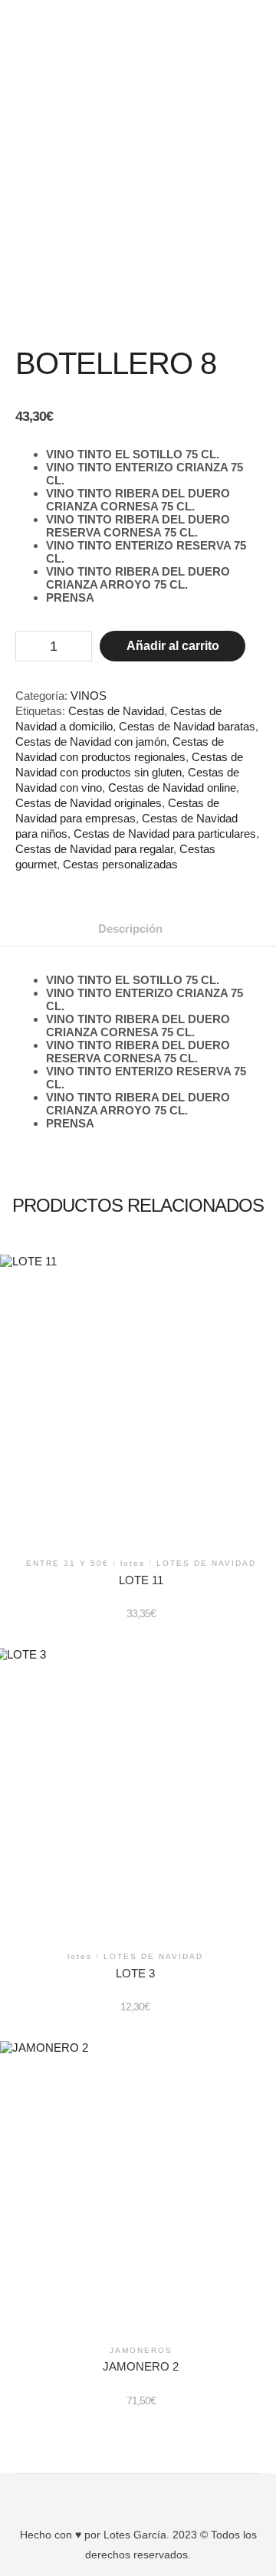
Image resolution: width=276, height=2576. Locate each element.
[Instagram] (149, 2496)
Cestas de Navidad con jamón (91, 742)
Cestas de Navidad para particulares (165, 834)
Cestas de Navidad (116, 711)
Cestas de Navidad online (172, 788)
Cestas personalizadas (120, 864)
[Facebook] (127, 2496)
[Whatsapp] (172, 2496)
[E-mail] (103, 2496)
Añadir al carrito (173, 646)
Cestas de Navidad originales (89, 803)
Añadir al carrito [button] (141, 1400)
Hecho (36, 2535)
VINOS (89, 696)
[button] (138, 22)
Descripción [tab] (130, 929)
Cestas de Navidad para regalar (94, 849)
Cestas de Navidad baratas (187, 726)
